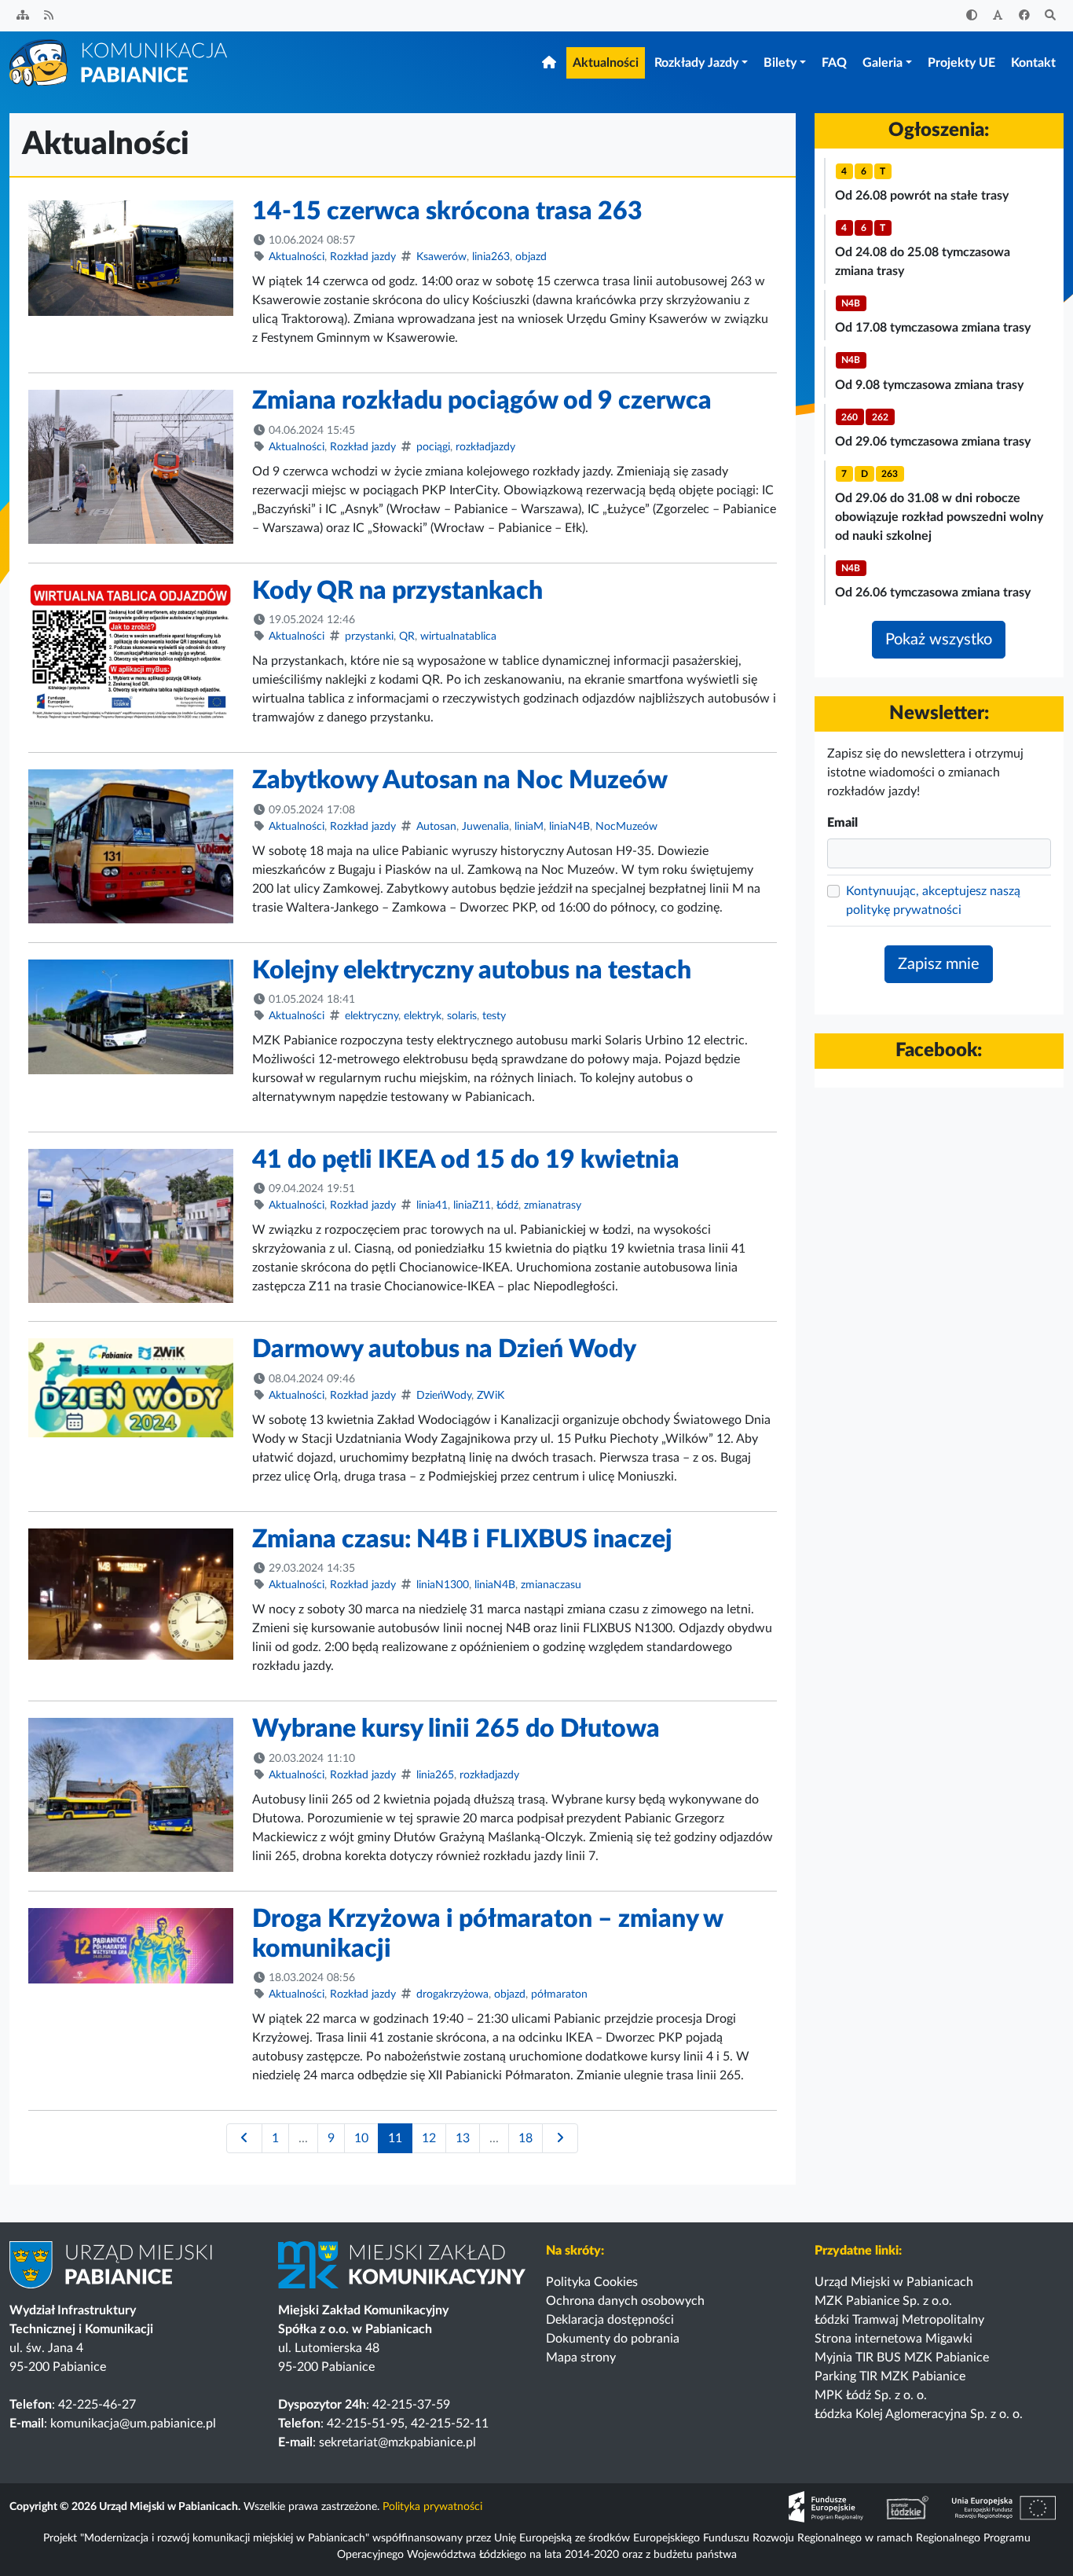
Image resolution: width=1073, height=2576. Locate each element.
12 (429, 2138)
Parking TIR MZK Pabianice (890, 2376)
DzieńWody (444, 1396)
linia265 (435, 1775)
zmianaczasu (551, 1585)
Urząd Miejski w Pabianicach (894, 2282)
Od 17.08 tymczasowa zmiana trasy (933, 328)
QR (407, 637)
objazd (531, 257)
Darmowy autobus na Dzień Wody (444, 1349)
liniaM (529, 827)
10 (361, 2138)
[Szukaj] (1051, 16)
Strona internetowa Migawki (894, 2339)
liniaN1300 (443, 1585)
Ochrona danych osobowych (625, 2301)
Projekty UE (961, 63)
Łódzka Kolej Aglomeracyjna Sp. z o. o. (919, 2414)
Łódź (507, 1205)
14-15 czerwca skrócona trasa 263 (447, 211)
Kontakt (1033, 63)
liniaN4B (569, 827)
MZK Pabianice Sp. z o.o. (883, 2301)
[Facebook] (1024, 16)
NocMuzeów (626, 827)
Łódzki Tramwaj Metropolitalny (899, 2320)
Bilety (780, 63)
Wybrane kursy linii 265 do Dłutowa (456, 1729)
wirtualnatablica (458, 637)
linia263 (491, 257)
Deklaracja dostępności (610, 2320)
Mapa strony (581, 2358)
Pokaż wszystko (939, 640)
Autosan (436, 827)
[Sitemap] (23, 16)
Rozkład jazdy (363, 257)
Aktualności (606, 63)
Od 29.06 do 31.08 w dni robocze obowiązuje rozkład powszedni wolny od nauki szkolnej (939, 517)
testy (494, 1016)
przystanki (369, 637)
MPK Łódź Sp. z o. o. (871, 2395)
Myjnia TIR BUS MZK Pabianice (902, 2358)
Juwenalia (485, 827)
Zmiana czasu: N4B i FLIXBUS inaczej (462, 1539)
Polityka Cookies (592, 2282)
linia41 (432, 1205)
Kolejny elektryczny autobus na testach (472, 971)
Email (842, 823)
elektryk (423, 1016)
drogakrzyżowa (452, 1994)
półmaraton (559, 1994)
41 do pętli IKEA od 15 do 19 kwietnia (466, 1160)
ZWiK (491, 1396)
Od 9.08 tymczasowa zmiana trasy (929, 385)
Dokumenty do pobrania (613, 2339)
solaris (462, 1016)
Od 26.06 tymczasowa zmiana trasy (933, 593)
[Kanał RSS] (49, 16)
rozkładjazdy (485, 447)
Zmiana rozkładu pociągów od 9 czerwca (482, 401)
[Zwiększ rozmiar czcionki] (998, 16)
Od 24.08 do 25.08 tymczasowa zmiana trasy (923, 262)
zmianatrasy (553, 1205)
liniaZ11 (472, 1205)
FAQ (834, 63)
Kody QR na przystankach (397, 591)
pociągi (433, 447)
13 (463, 2138)
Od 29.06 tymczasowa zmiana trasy (933, 442)
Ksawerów (441, 257)
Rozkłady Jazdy (696, 63)
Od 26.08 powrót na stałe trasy (922, 196)
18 (526, 2138)
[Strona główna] (119, 62)
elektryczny (372, 1016)
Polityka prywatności (432, 2507)
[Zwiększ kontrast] (972, 16)
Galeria (883, 63)
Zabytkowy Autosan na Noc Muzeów (460, 780)
